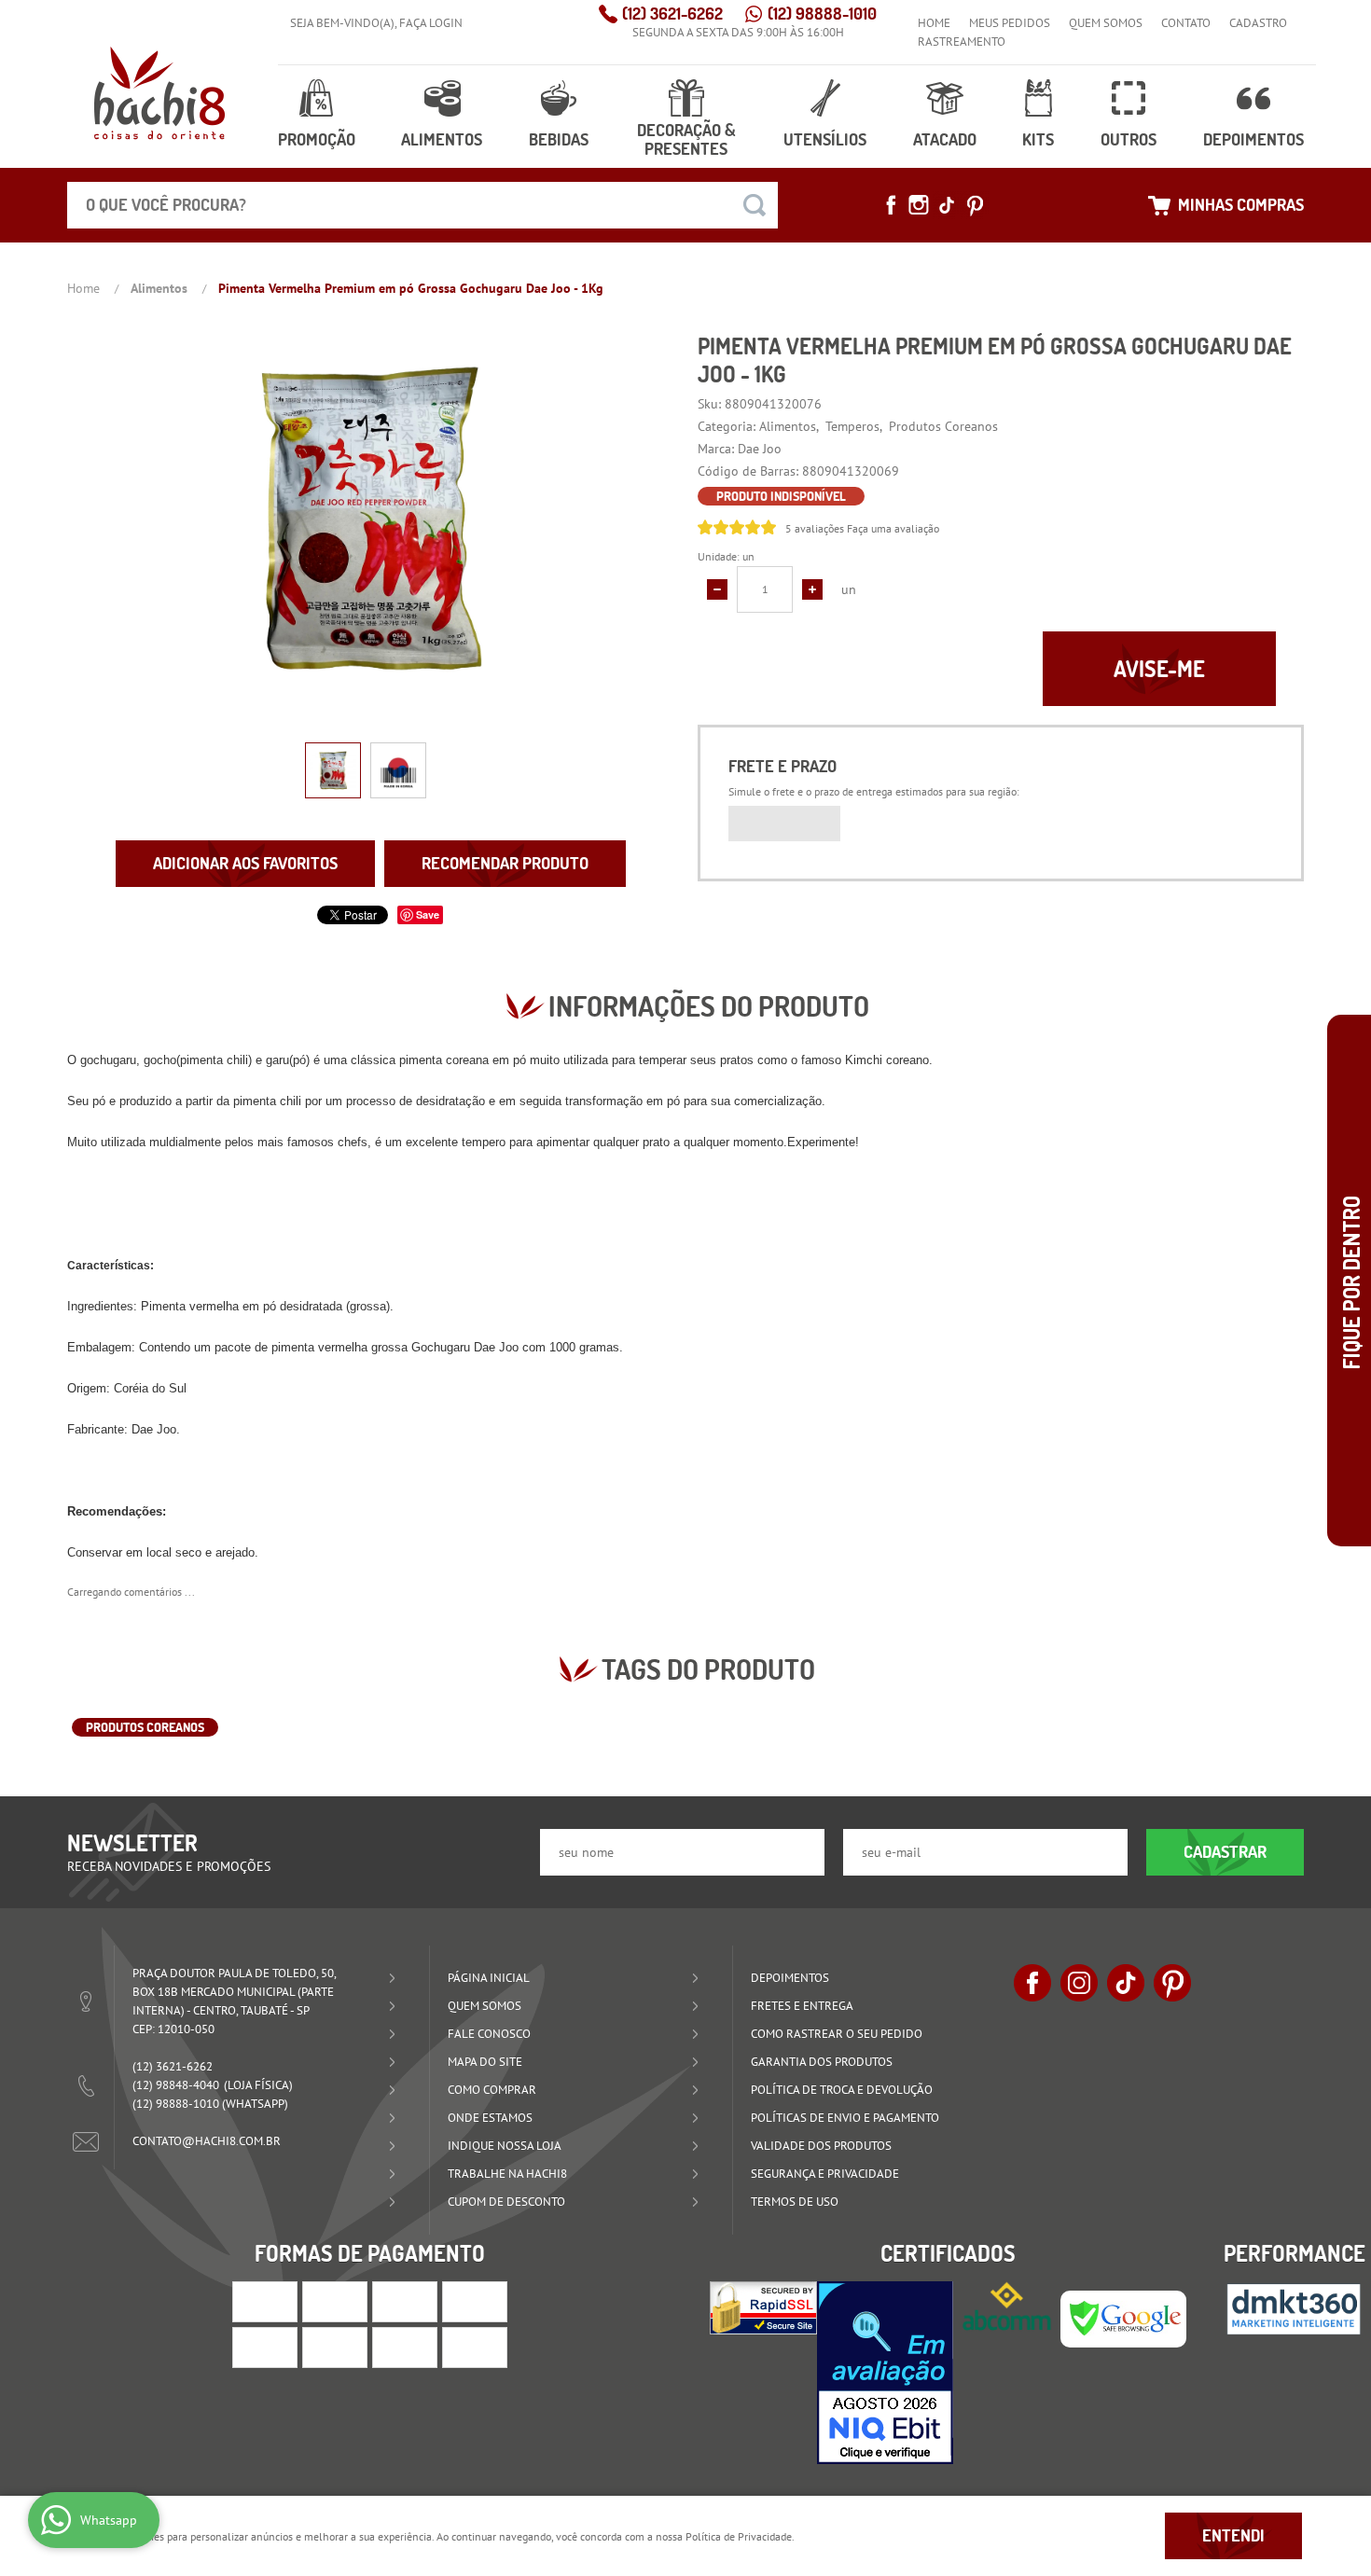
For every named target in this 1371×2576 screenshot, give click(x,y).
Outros (1129, 139)
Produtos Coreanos (145, 1727)
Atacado (945, 139)
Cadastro (1258, 23)
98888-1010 (822, 14)
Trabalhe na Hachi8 (507, 2174)
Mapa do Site (485, 2062)
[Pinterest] (975, 205)
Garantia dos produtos (822, 2062)
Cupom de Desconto (506, 2202)
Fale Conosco (489, 2034)
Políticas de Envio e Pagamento (845, 2118)
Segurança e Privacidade (825, 2174)
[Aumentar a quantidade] (812, 589)
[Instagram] (919, 205)
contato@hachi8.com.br (207, 2141)
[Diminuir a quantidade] (717, 589)
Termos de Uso (795, 2202)
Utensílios (825, 139)
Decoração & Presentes (686, 139)
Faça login (431, 23)
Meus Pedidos (1010, 23)
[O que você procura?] (755, 205)
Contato (1186, 23)
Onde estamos (490, 2118)
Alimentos (442, 139)
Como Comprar (492, 2090)
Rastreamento (962, 42)
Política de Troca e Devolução (842, 2090)
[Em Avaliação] (885, 2373)
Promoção (317, 139)
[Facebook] (891, 205)
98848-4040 (176, 2085)
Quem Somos (1106, 23)
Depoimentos (1253, 139)
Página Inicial (489, 1978)
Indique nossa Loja (505, 2146)
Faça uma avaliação (893, 528)
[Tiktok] (947, 205)
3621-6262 (672, 14)
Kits (1038, 139)
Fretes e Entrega (802, 2006)
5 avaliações (815, 528)
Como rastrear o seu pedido (837, 2034)
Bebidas (559, 139)
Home (934, 23)
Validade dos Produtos (821, 2146)
